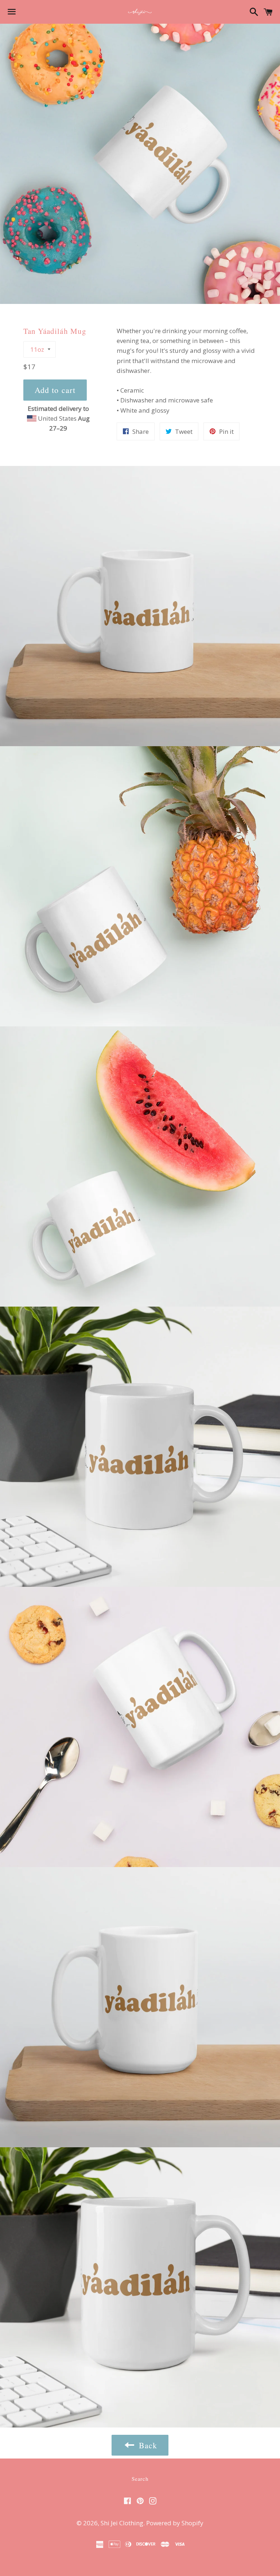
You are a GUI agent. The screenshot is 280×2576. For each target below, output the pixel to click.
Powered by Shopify (175, 2523)
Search (140, 2479)
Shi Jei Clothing (122, 2523)
